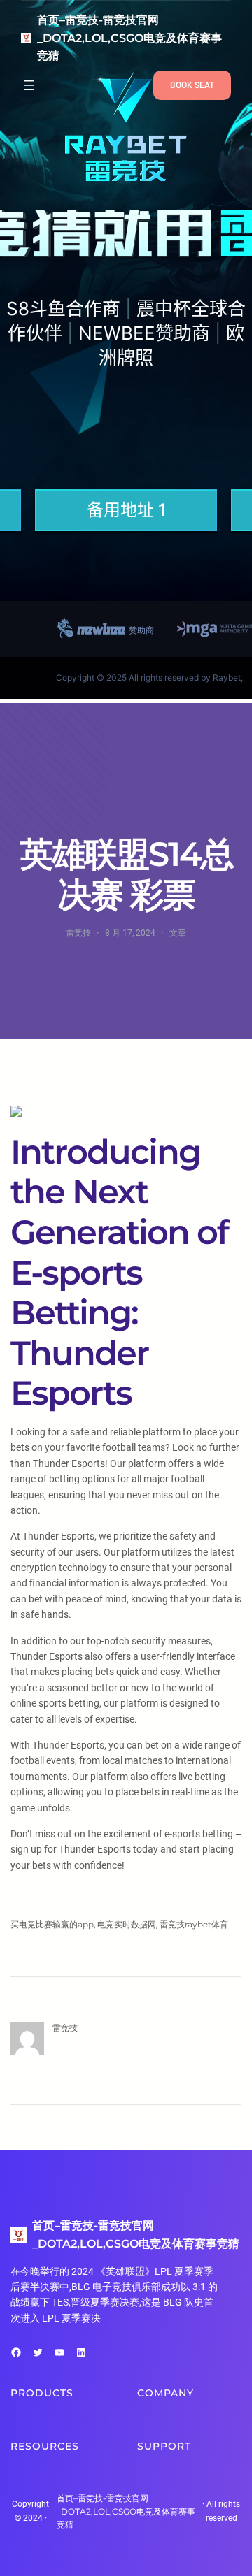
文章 (178, 933)
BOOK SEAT (192, 85)
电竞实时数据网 (127, 1924)
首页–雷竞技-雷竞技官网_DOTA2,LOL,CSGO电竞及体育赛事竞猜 (129, 38)
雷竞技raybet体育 (194, 1924)
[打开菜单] (29, 85)
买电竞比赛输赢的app (52, 1924)
